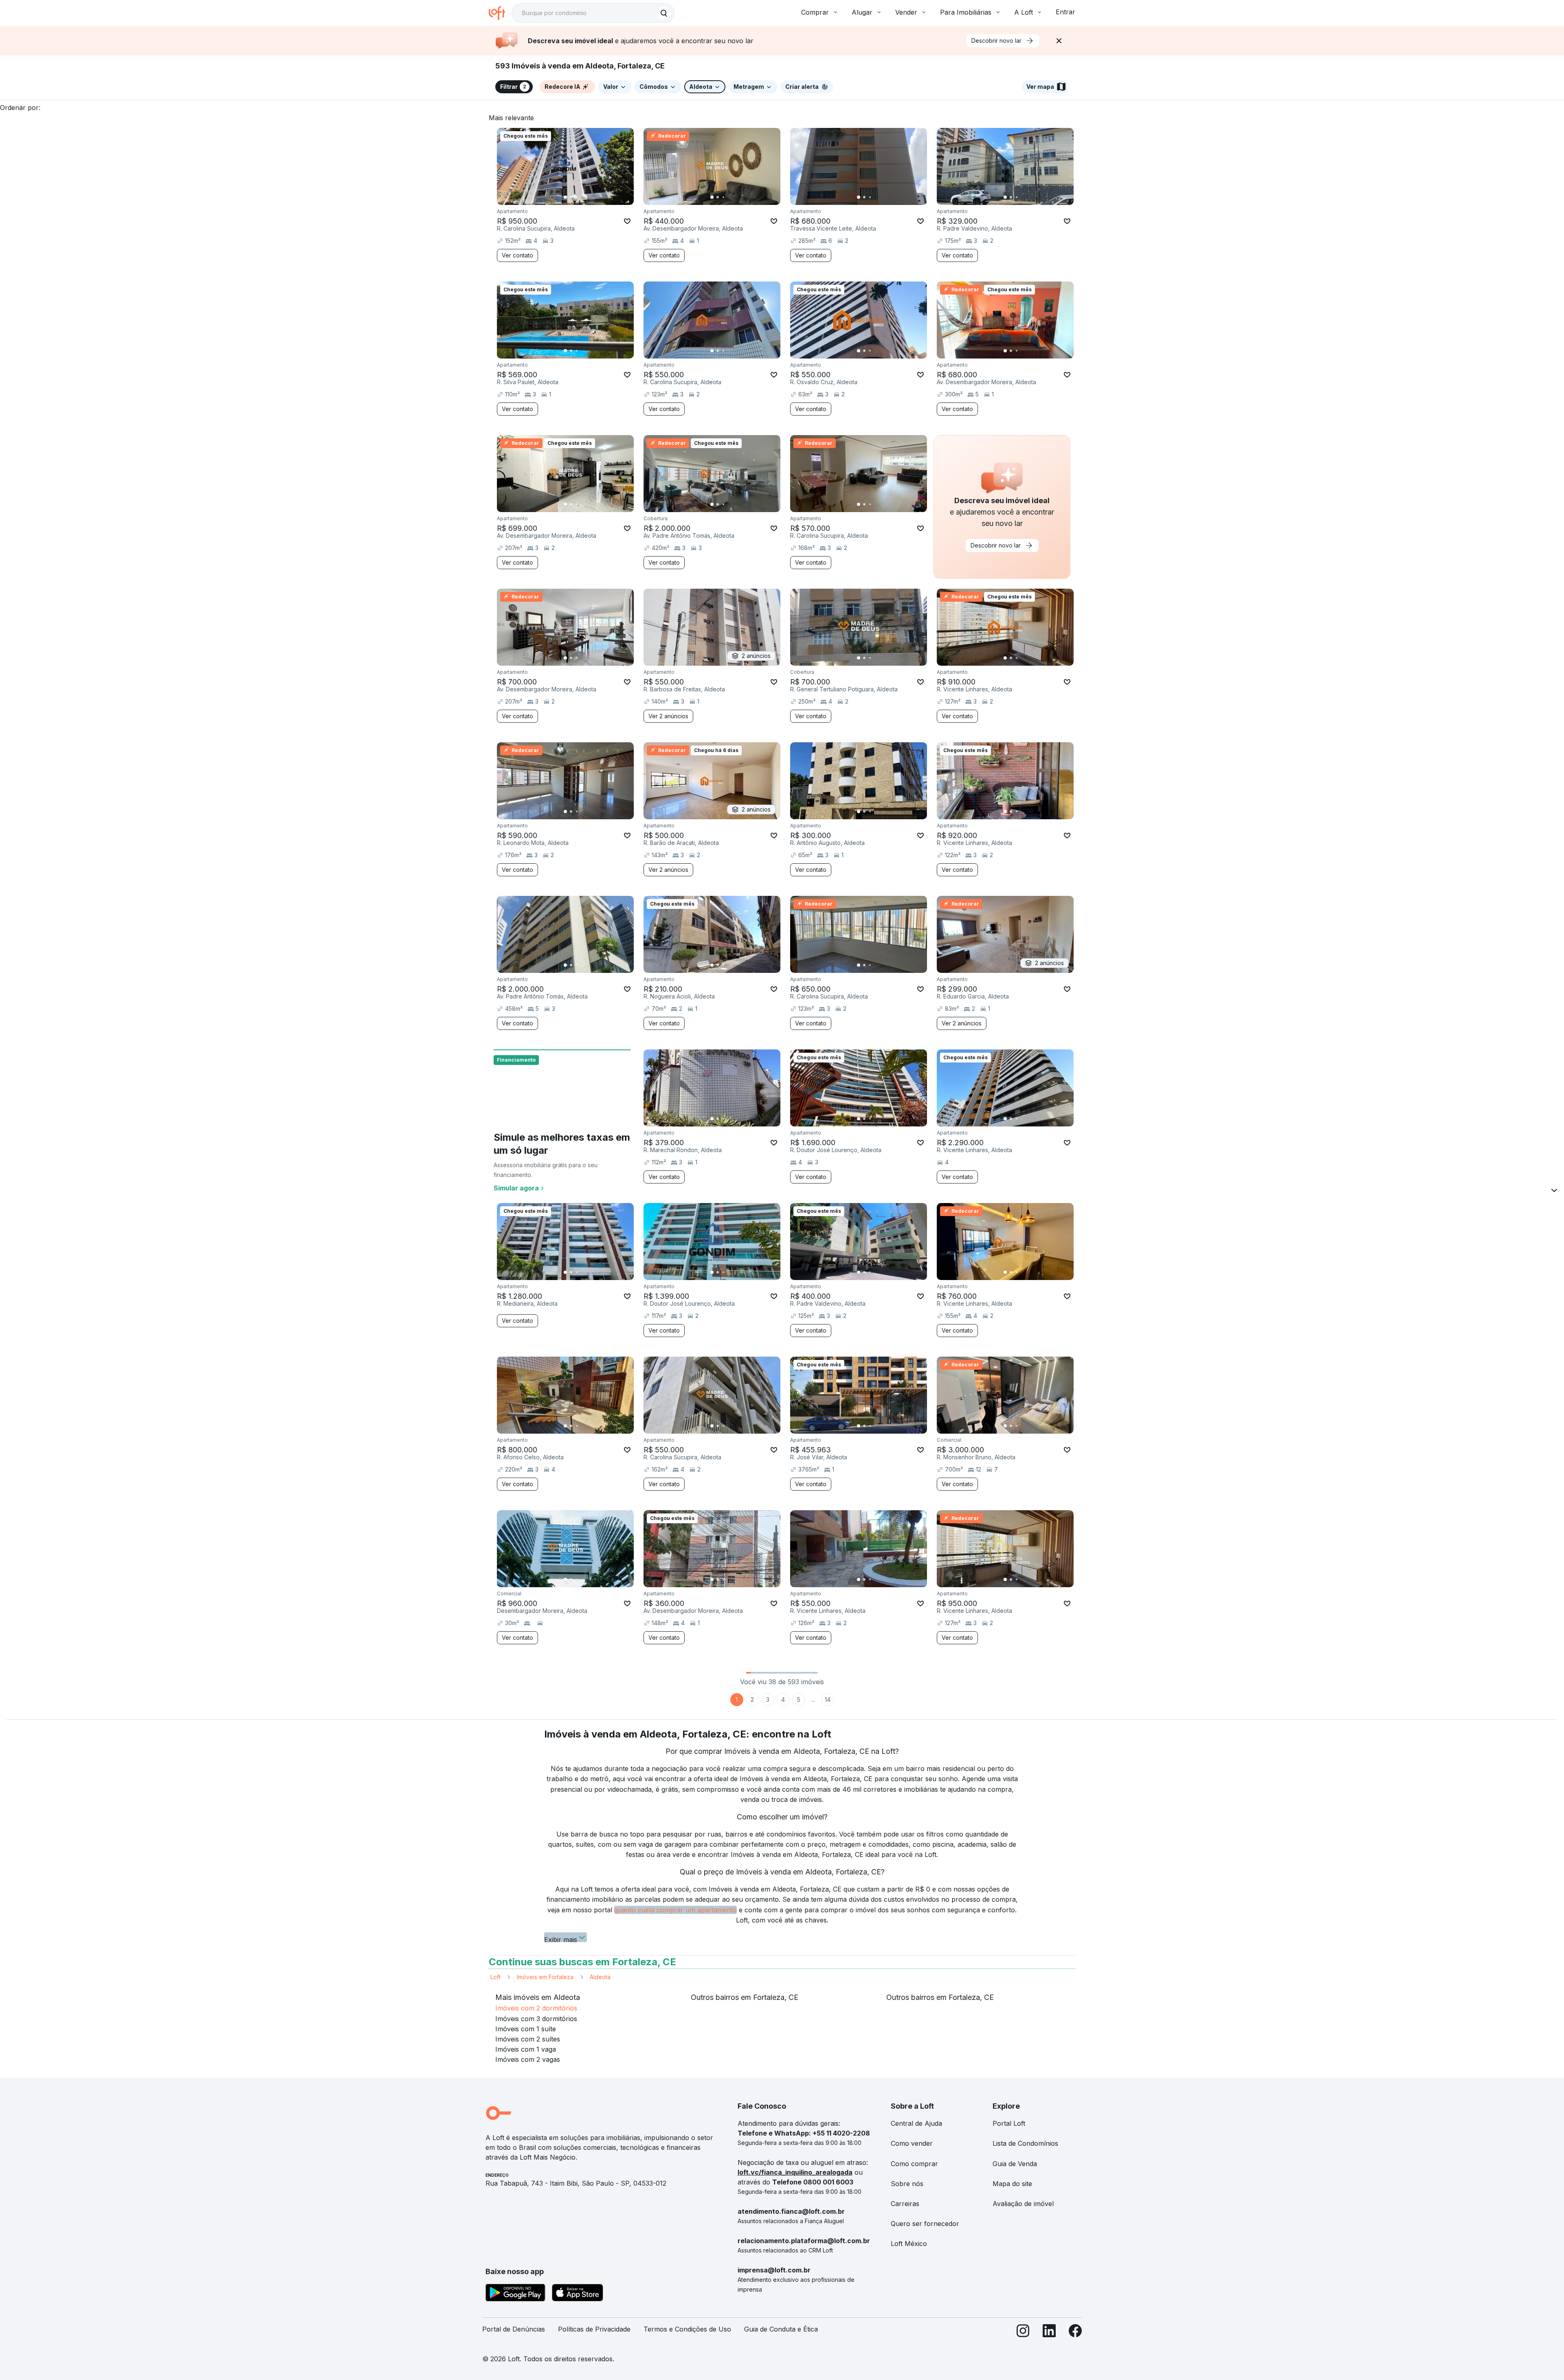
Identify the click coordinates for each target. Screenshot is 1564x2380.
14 (828, 1699)
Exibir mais (561, 1939)
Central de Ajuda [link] (916, 2123)
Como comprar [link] (914, 2164)
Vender (906, 12)
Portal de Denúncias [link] (514, 2329)
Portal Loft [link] (1009, 2123)
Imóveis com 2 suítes (528, 2039)
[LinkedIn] (1049, 2333)
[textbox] (593, 13)
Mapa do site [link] (1012, 2184)
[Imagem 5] (588, 197)
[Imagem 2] (571, 197)
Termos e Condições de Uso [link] (687, 2329)
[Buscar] (664, 13)
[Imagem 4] (582, 197)
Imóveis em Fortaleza (545, 1977)
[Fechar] (1059, 41)
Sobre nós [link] (907, 2184)
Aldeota (600, 1977)
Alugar (862, 12)
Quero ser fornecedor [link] (925, 2224)
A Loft (1024, 12)
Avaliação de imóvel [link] (1023, 2204)
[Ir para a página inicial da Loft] (500, 13)
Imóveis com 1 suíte (526, 2029)
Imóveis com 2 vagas (528, 2059)
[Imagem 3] (577, 197)
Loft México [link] (909, 2244)
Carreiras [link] (905, 2204)
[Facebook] (1075, 2333)
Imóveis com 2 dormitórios (536, 2008)
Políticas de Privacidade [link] (594, 2329)
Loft (495, 1977)
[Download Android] (515, 2294)
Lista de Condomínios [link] (1025, 2143)
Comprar (815, 12)
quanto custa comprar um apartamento (675, 1910)
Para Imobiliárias (966, 12)
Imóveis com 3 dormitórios (536, 2019)
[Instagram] (1023, 2333)
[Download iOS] (578, 2294)
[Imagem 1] (565, 197)
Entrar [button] (1065, 12)
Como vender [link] (912, 2143)
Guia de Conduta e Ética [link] (781, 2329)
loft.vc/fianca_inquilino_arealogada (795, 2172)
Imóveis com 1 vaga (526, 2049)
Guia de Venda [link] (1015, 2164)
